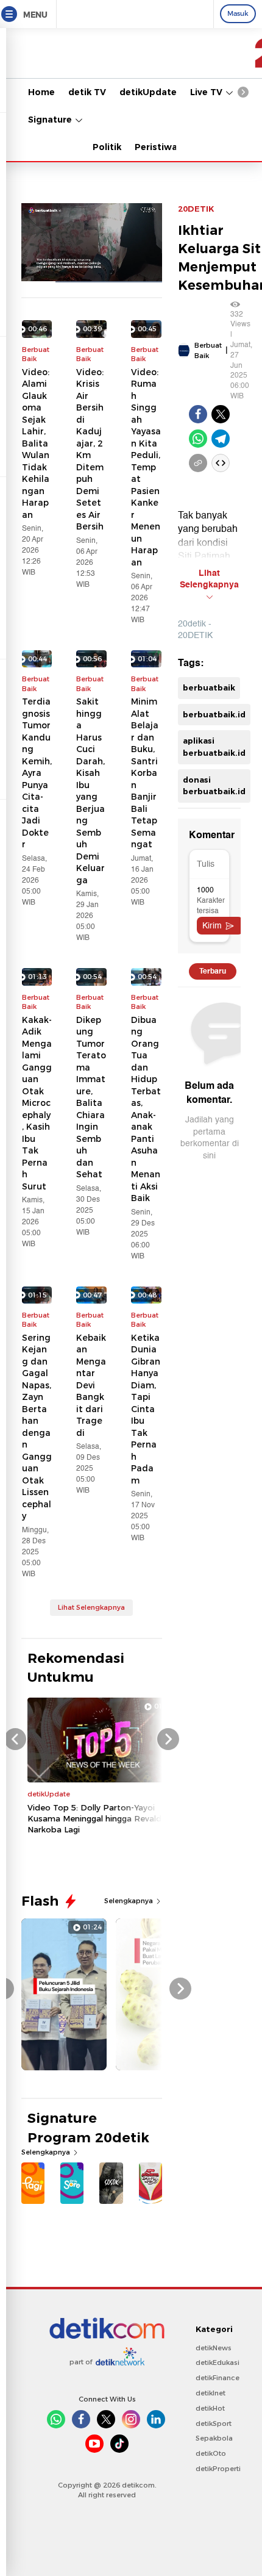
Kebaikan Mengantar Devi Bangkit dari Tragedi (91, 1385)
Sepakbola (214, 2438)
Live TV (207, 92)
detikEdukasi (218, 2363)
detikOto (211, 2453)
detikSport (214, 2424)
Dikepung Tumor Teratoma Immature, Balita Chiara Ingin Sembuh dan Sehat (91, 1097)
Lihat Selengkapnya (91, 1607)
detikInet (211, 2393)
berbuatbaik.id (214, 714)
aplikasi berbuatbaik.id (214, 747)
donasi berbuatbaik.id (214, 786)
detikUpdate (148, 92)
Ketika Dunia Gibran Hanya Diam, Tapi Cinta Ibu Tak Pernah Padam (146, 1409)
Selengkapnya (129, 1901)
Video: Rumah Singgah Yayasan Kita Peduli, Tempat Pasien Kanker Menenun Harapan (146, 467)
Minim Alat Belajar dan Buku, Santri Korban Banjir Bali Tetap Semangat (145, 773)
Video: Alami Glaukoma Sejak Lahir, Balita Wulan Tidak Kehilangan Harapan (36, 443)
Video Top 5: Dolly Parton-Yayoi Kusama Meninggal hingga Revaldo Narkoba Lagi (97, 1818)
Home (41, 92)
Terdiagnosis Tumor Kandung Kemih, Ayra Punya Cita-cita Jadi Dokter (37, 773)
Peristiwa (156, 147)
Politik (107, 147)
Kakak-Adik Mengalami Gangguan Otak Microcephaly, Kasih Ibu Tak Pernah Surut (37, 1103)
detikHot (210, 2408)
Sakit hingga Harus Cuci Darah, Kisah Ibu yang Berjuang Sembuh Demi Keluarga (90, 791)
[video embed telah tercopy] (221, 463)
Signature (51, 120)
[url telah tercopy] (198, 463)
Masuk (238, 13)
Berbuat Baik (208, 350)
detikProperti (218, 2469)
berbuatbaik (209, 687)
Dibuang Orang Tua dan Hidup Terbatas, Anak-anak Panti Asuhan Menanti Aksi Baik (146, 1109)
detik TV (87, 92)
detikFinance (218, 2378)
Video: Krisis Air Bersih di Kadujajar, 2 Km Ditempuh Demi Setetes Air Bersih (90, 450)
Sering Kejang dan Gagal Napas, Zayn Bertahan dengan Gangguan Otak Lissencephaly (37, 1427)
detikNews (214, 2348)
